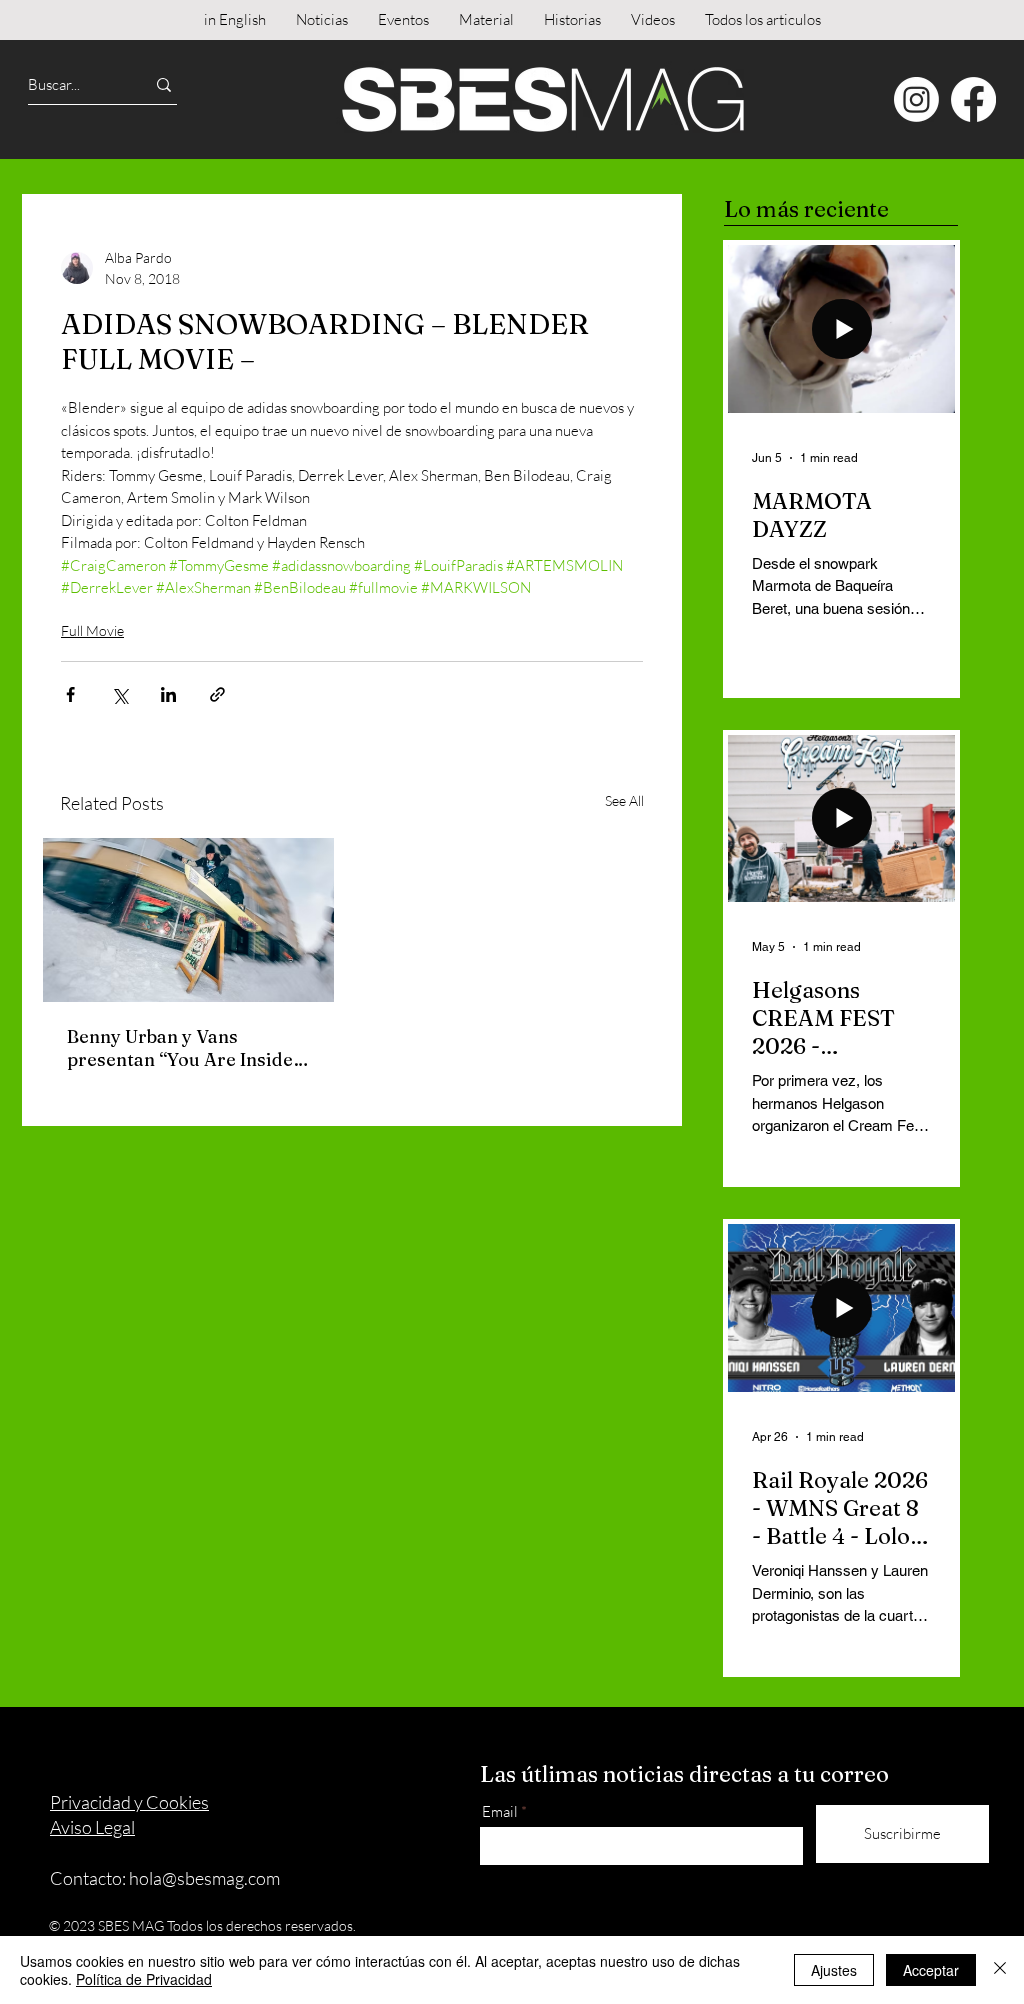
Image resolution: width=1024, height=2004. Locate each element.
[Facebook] (973, 99)
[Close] (1000, 1970)
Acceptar (931, 1970)
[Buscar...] (164, 84)
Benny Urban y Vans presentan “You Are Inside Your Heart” (180, 1048)
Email (500, 1811)
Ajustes (834, 1970)
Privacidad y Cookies (129, 1802)
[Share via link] (217, 694)
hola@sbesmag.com (204, 1878)
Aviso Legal (92, 1827)
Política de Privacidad (144, 1979)
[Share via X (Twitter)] (119, 694)
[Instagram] (916, 99)
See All (624, 800)
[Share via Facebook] (70, 694)
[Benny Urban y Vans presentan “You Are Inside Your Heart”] (188, 920)
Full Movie (92, 630)
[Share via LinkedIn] (168, 694)
